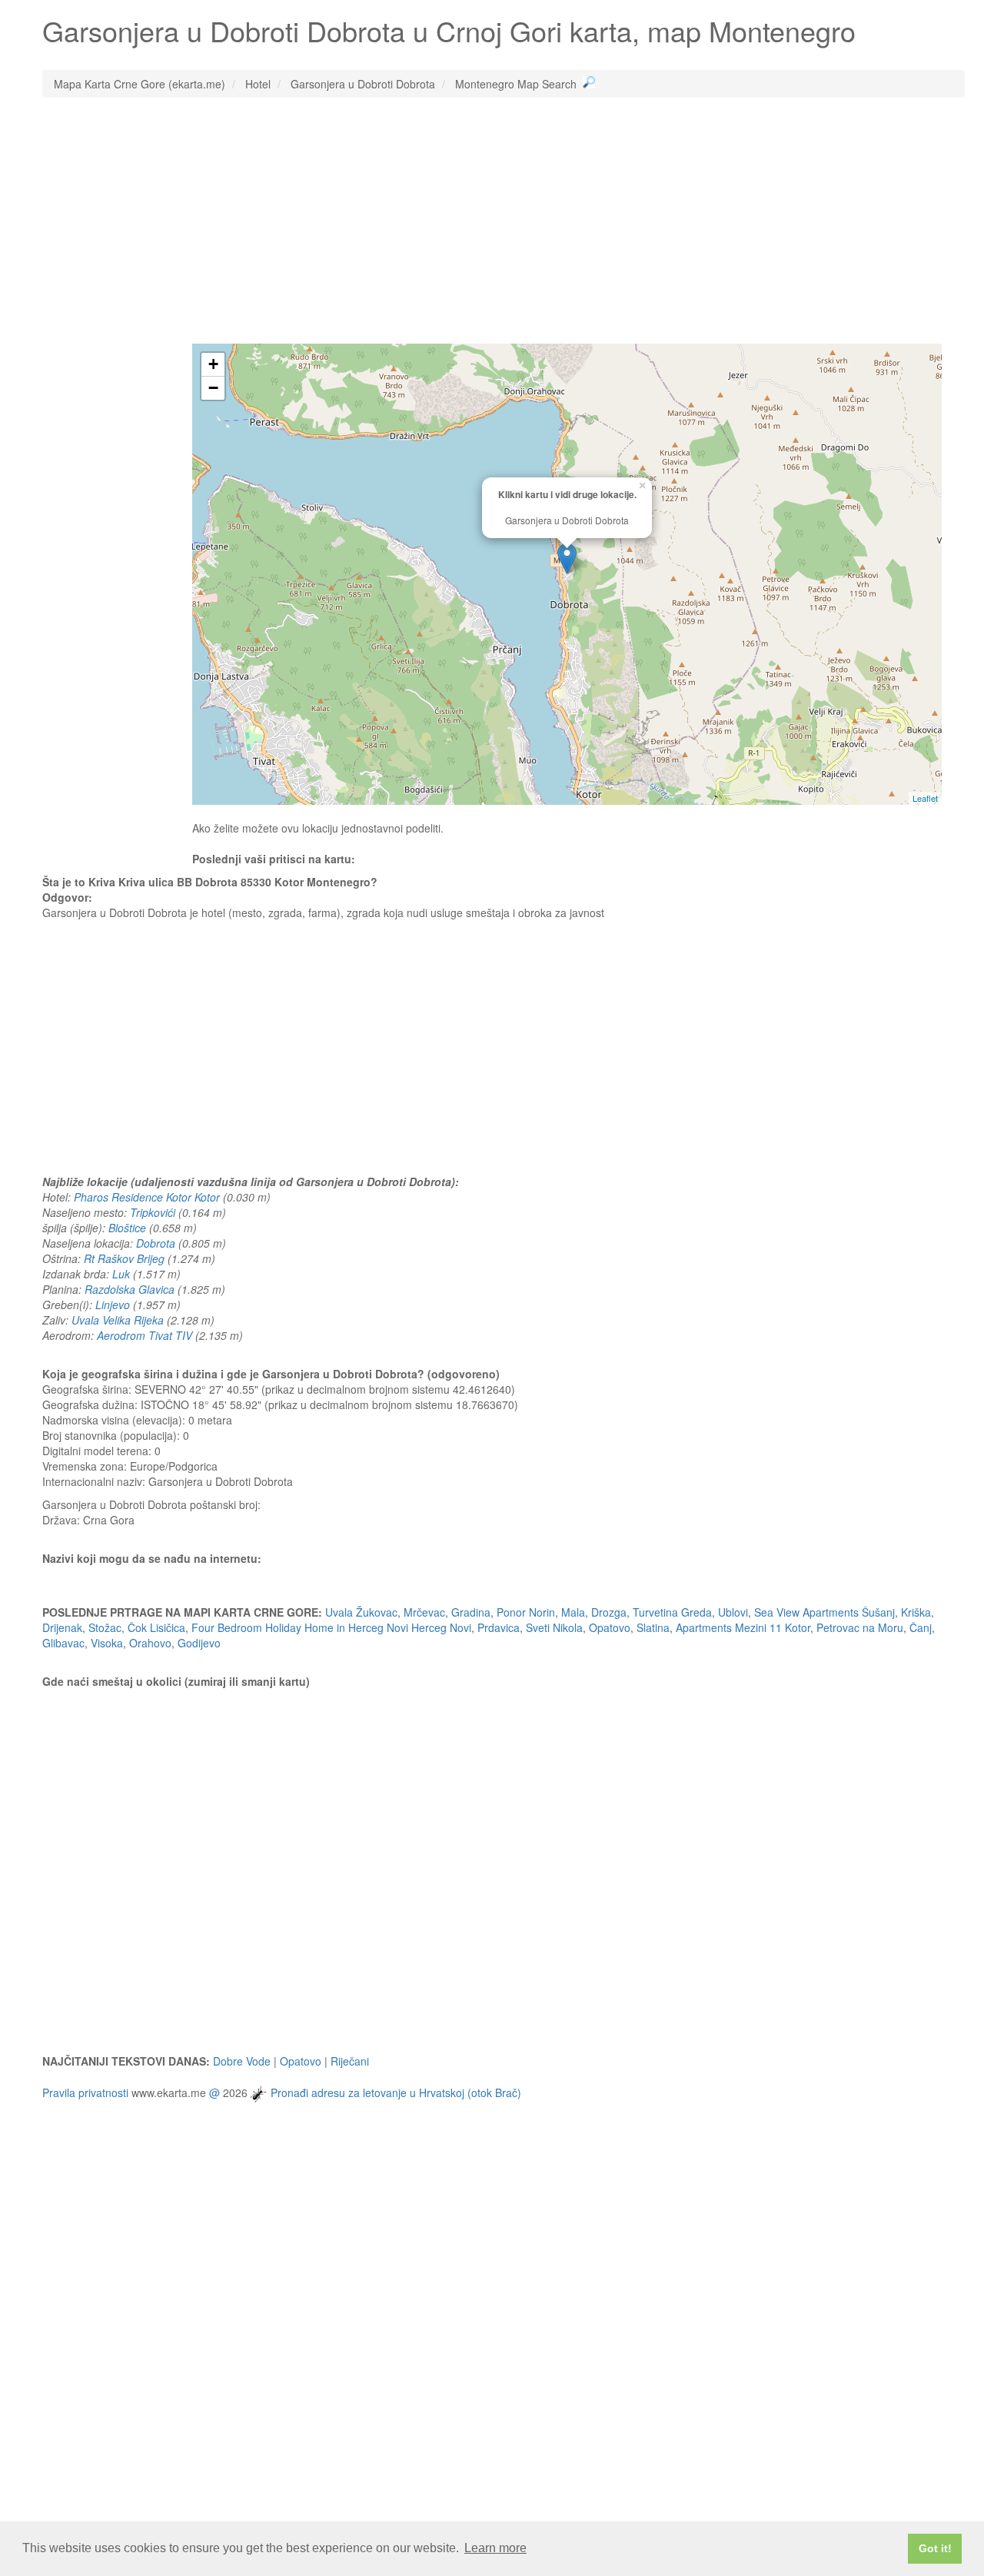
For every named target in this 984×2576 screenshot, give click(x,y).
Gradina (471, 1612)
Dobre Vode (242, 2061)
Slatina (653, 1627)
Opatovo (610, 1627)
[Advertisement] (504, 221)
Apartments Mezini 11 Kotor (743, 1627)
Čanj (921, 1627)
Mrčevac (424, 1612)
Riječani (350, 2061)
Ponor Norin (526, 1612)
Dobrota (156, 1243)
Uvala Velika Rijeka (118, 1320)
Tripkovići (153, 1212)
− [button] (213, 388)
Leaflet (925, 798)
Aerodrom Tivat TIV (145, 1335)
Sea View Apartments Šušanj (824, 1612)
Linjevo (113, 1305)
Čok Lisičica (156, 1627)
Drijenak (62, 1627)
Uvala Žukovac (361, 1612)
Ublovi (733, 1612)
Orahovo (150, 1643)
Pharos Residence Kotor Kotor (147, 1197)
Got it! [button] (935, 2548)
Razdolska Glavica (130, 1289)
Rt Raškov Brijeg (124, 1258)
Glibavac (63, 1643)
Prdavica (499, 1627)
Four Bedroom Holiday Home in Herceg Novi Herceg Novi (331, 1627)
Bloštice (127, 1228)
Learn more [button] (495, 2548)
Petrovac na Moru (860, 1627)
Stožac (105, 1627)
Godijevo (199, 1643)
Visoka (107, 1643)
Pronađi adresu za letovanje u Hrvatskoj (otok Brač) (396, 2092)
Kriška (916, 1612)
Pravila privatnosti (85, 2092)
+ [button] (213, 364)
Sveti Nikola (554, 1627)
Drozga (609, 1612)
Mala (573, 1612)
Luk (121, 1274)
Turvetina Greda (672, 1612)
